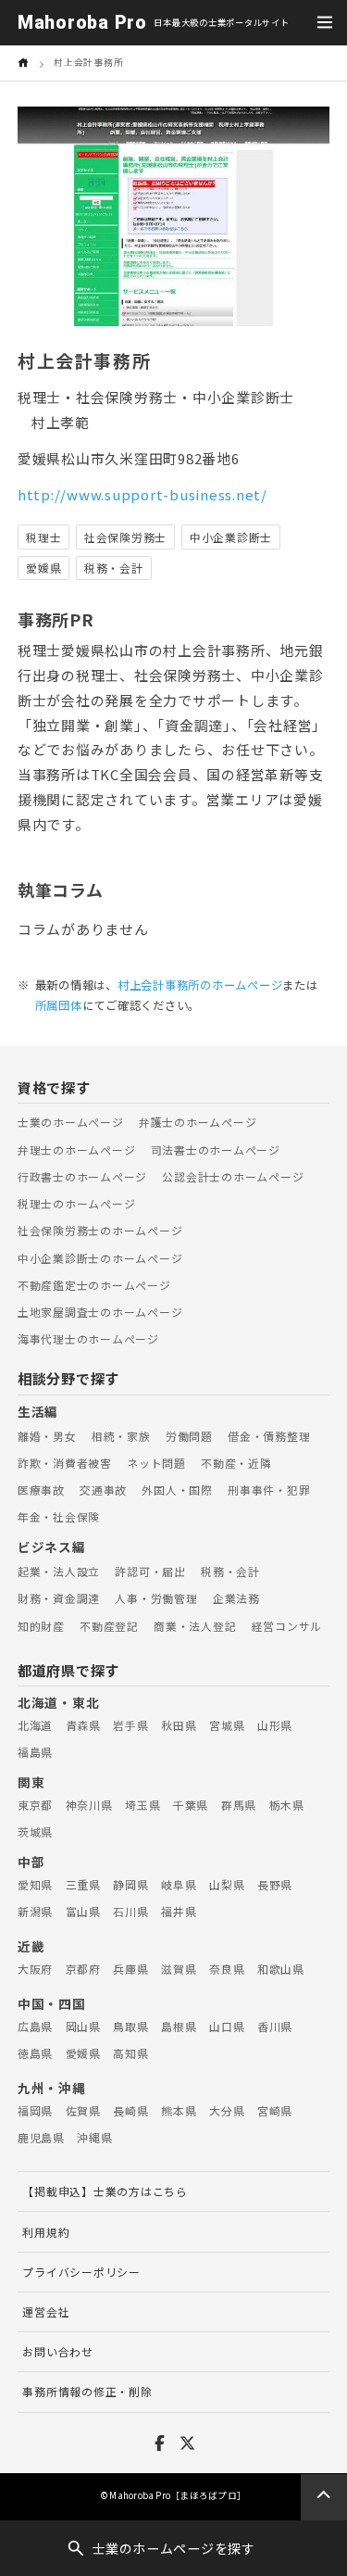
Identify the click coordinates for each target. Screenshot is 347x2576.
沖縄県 (94, 2137)
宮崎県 (275, 2110)
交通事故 (103, 1490)
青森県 (83, 1725)
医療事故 (41, 1490)
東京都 (35, 1805)
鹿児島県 (41, 2137)
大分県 (227, 2110)
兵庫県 (130, 1969)
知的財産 (41, 1626)
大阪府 (35, 1969)
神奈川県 (89, 1805)
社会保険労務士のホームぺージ (100, 1230)
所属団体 (59, 1005)
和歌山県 (281, 1969)
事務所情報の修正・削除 (87, 2391)
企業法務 (236, 1598)
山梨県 (227, 1884)
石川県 (130, 1911)
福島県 (35, 1752)
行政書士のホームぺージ (82, 1176)
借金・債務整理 (269, 1436)
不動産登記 (109, 1626)
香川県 (275, 2026)
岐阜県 (179, 1884)
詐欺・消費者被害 (65, 1463)
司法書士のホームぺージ (216, 1149)
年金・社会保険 (59, 1516)
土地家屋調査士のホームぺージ (100, 1312)
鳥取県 (130, 2026)
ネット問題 (156, 1463)
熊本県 (179, 2110)
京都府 (83, 1969)
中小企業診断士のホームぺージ (100, 1258)
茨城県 (35, 1831)
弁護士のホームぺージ (198, 1122)
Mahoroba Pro (82, 23)
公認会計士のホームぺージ (233, 1176)
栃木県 (287, 1805)
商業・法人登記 (195, 1626)
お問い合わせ (57, 2351)
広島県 (35, 2026)
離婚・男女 (47, 1436)
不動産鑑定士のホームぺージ (94, 1285)
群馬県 (239, 1805)
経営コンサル (287, 1626)
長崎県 (130, 2110)
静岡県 (130, 1884)
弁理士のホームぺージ (76, 1149)
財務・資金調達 (59, 1598)
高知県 (130, 2053)
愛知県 (35, 1884)
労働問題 (189, 1436)
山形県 (275, 1725)
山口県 (227, 2026)
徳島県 (35, 2053)
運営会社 (46, 2311)
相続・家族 (121, 1436)
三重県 (83, 1884)
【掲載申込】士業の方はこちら (105, 2191)
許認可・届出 (150, 1571)
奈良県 (227, 1969)
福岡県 (35, 2110)
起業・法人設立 (59, 1571)
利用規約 (46, 2232)
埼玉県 (143, 1805)
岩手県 (130, 1725)
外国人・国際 (177, 1490)
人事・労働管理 (156, 1598)
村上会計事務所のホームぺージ (200, 985)
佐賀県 (83, 2110)
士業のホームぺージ (71, 1122)
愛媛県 (83, 2053)
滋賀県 (179, 1969)
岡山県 (83, 2026)
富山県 (83, 1911)
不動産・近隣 (236, 1463)
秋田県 (179, 1725)
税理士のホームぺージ (76, 1203)
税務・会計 (230, 1571)
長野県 (275, 1884)
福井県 (179, 1911)
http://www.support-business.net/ (143, 494)
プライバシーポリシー (81, 2272)
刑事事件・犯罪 (269, 1490)
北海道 (35, 1725)
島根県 (179, 2026)
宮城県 (227, 1725)
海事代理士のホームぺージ (88, 1339)
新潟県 (35, 1911)
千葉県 (191, 1805)
